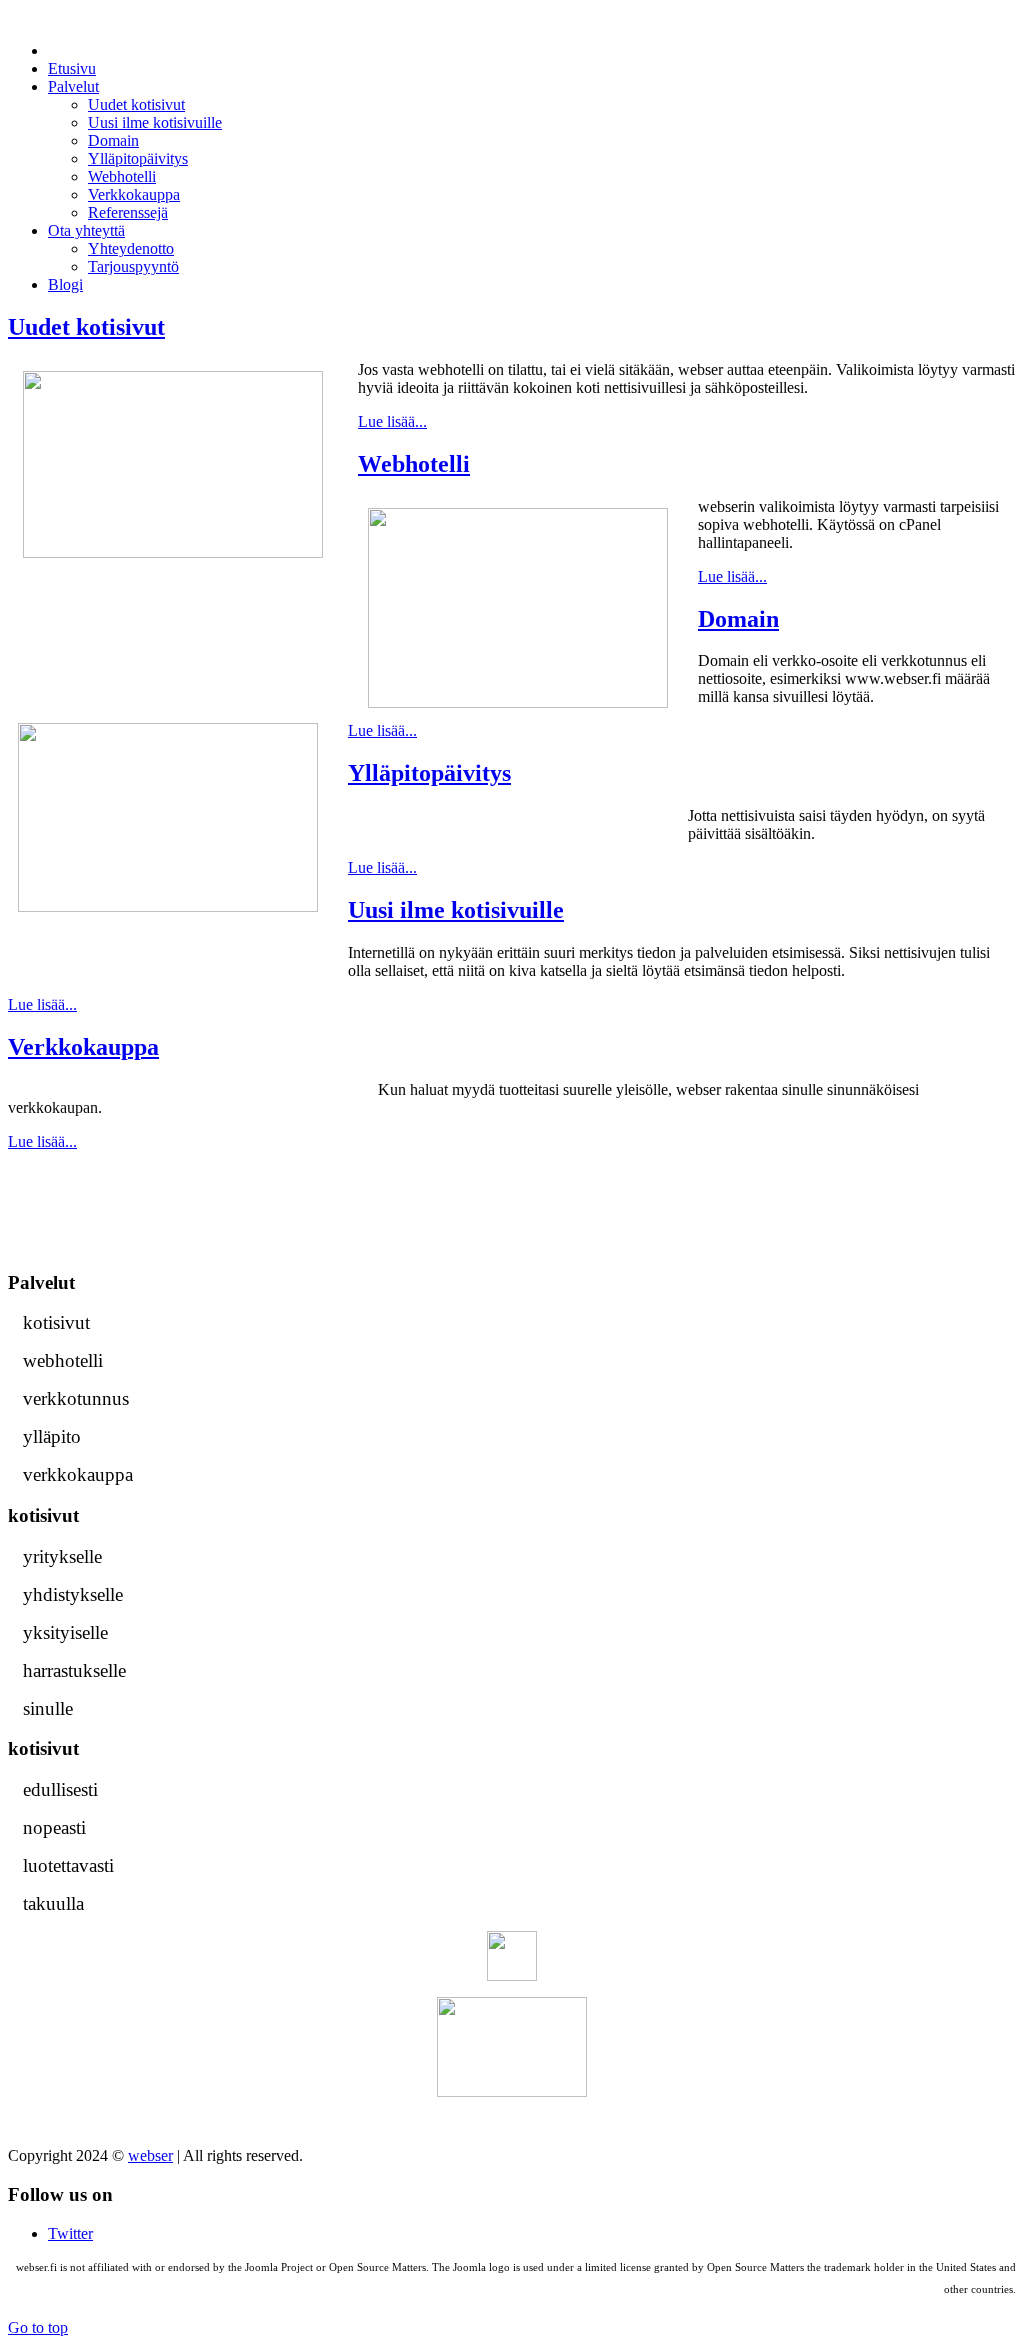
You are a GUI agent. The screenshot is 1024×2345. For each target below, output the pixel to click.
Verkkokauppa (83, 1047)
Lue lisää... (392, 421)
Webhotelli (414, 464)
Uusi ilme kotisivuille (456, 910)
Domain (738, 619)
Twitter (70, 2233)
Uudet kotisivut (86, 327)
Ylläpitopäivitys (429, 773)
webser (150, 2155)
